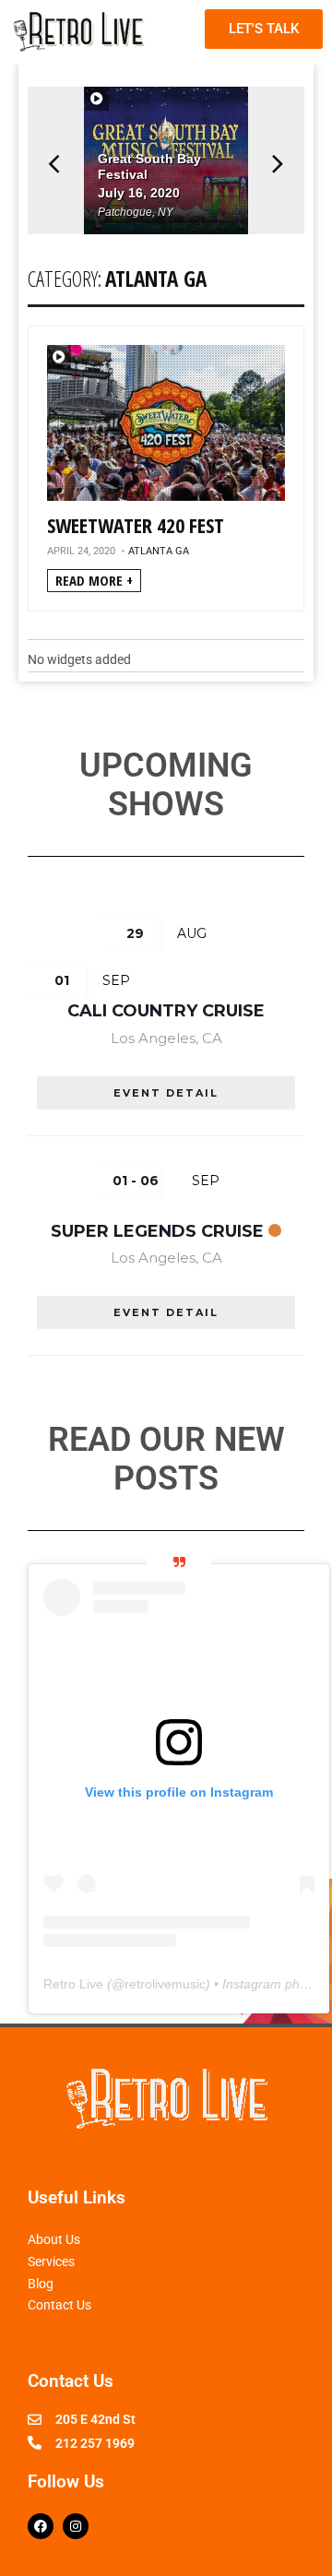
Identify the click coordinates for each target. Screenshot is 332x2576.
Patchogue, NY (136, 212)
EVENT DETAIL (166, 1093)
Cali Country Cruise (166, 1011)
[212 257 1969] (35, 2443)
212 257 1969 (95, 2443)
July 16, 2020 (139, 193)
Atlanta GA (159, 552)
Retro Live (73, 1984)
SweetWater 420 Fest (136, 525)
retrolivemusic (165, 1984)
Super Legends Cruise (157, 1231)
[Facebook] (41, 2526)
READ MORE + (94, 580)
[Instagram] (76, 2526)
